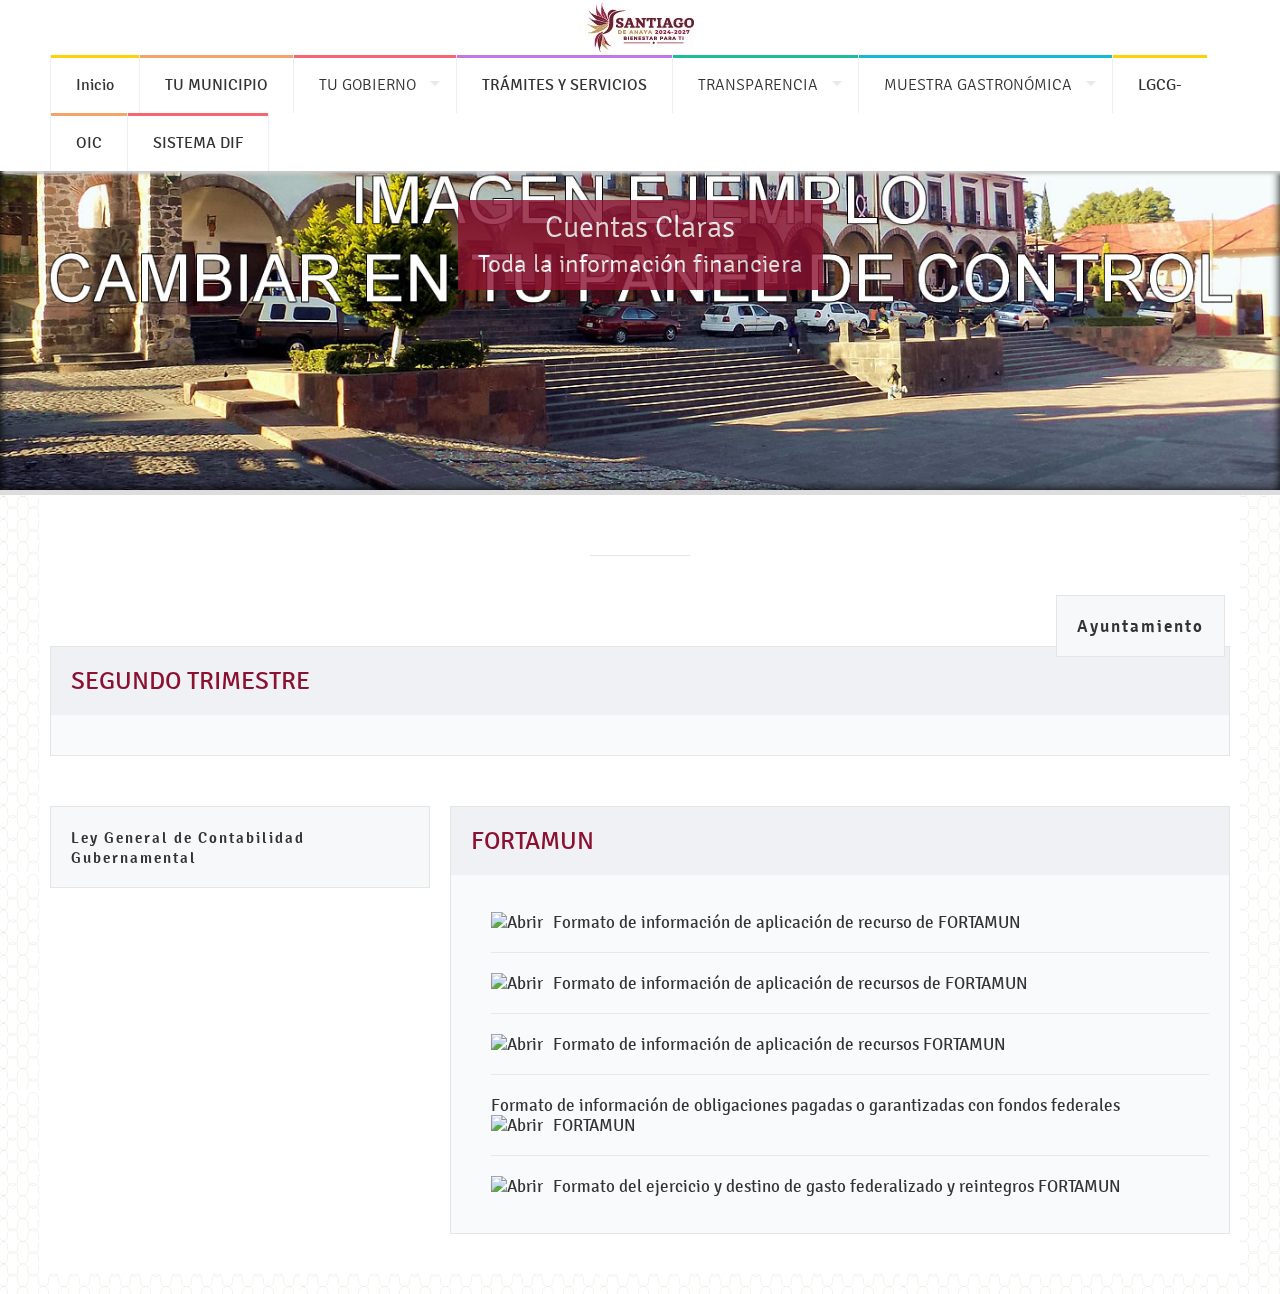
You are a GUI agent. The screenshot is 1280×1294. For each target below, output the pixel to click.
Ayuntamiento (1140, 626)
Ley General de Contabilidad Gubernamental (188, 847)
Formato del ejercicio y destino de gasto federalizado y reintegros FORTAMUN (837, 1186)
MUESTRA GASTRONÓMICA (978, 84)
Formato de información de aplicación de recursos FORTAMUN (779, 1044)
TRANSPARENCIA (758, 84)
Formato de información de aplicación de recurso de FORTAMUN (787, 922)
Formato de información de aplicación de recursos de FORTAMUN (790, 983)
